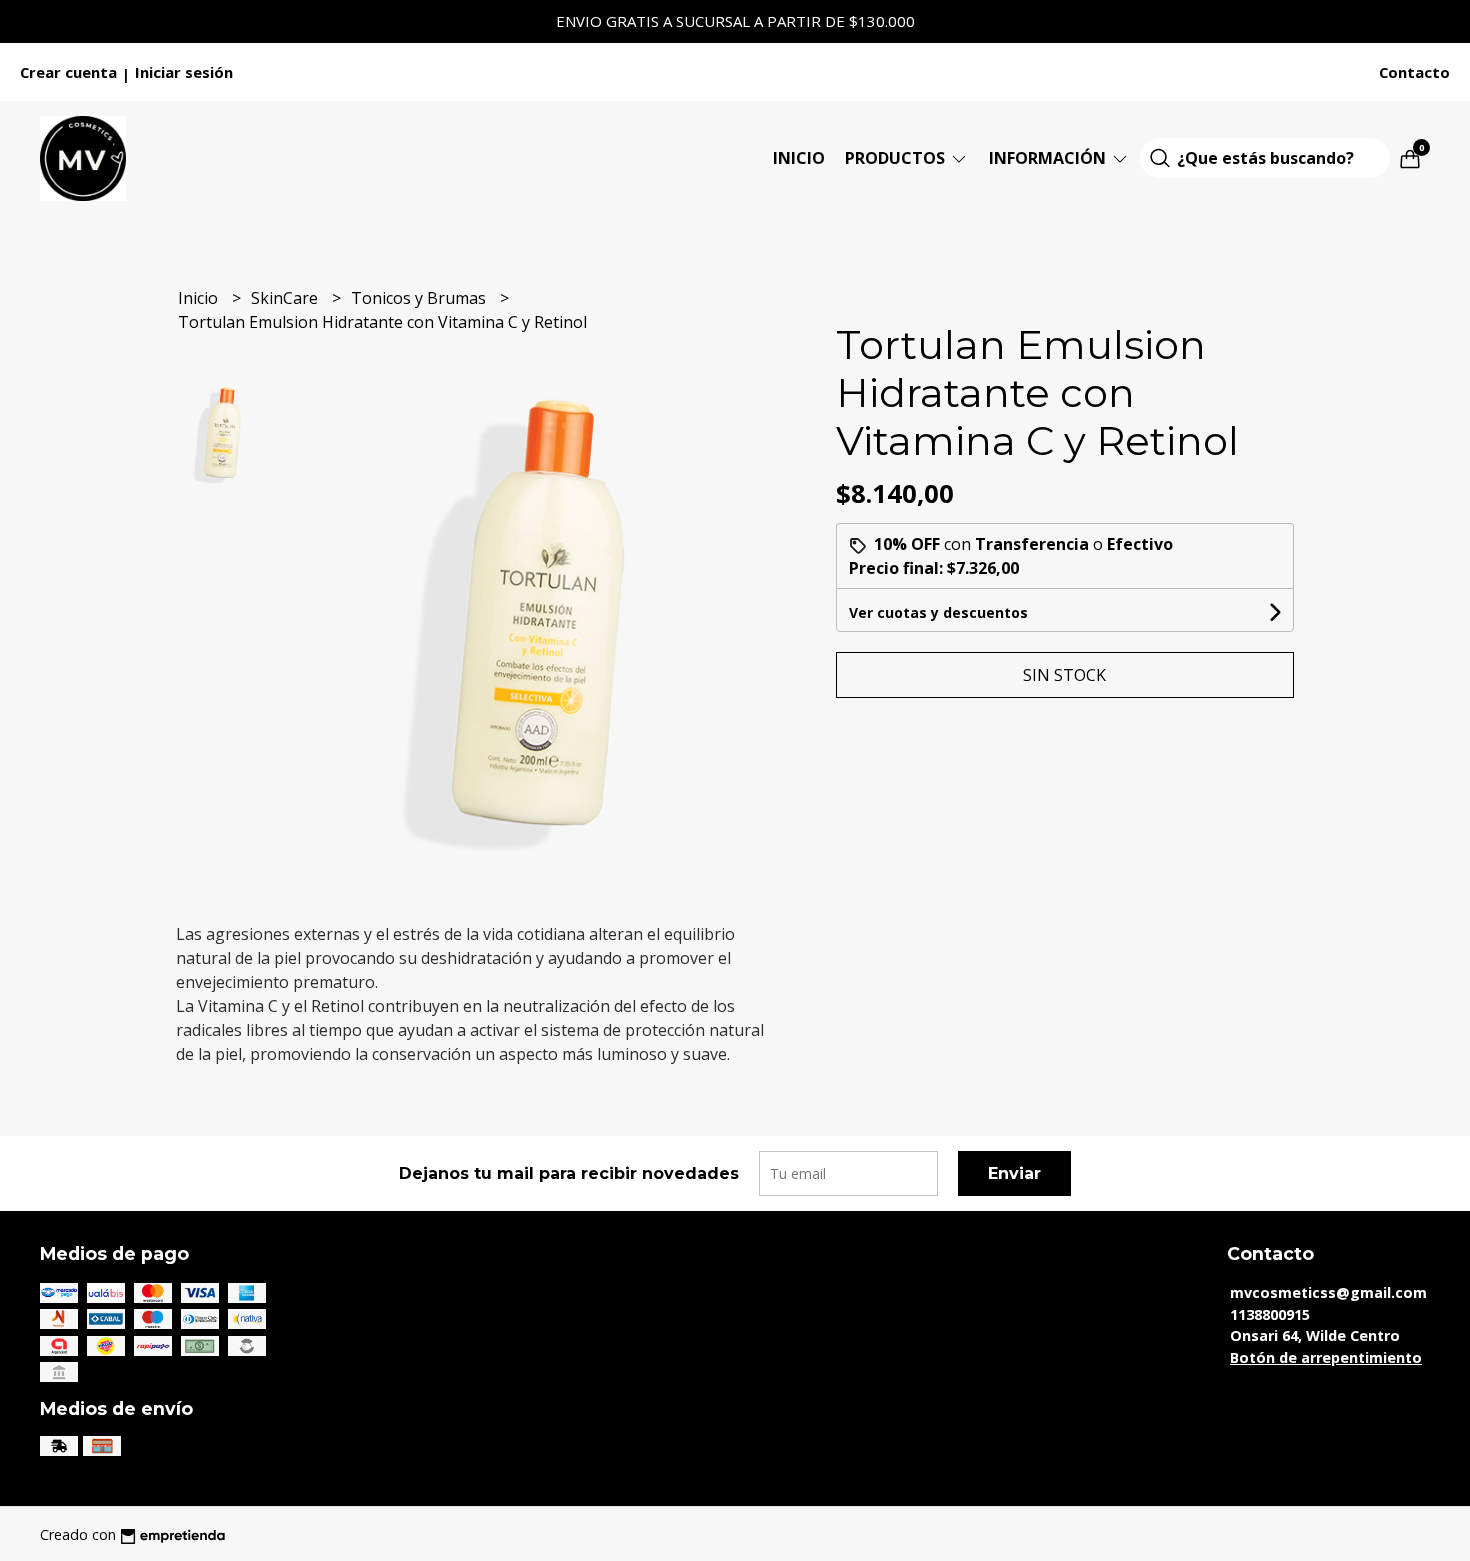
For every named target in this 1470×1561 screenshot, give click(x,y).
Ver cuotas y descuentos (938, 612)
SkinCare (286, 298)
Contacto (1414, 72)
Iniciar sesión (184, 72)
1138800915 (1270, 1314)
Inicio (799, 158)
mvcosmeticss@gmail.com (1328, 1292)
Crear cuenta (68, 72)
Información (1049, 158)
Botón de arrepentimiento (1326, 1357)
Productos (897, 158)
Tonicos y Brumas (420, 298)
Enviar (1014, 1173)
